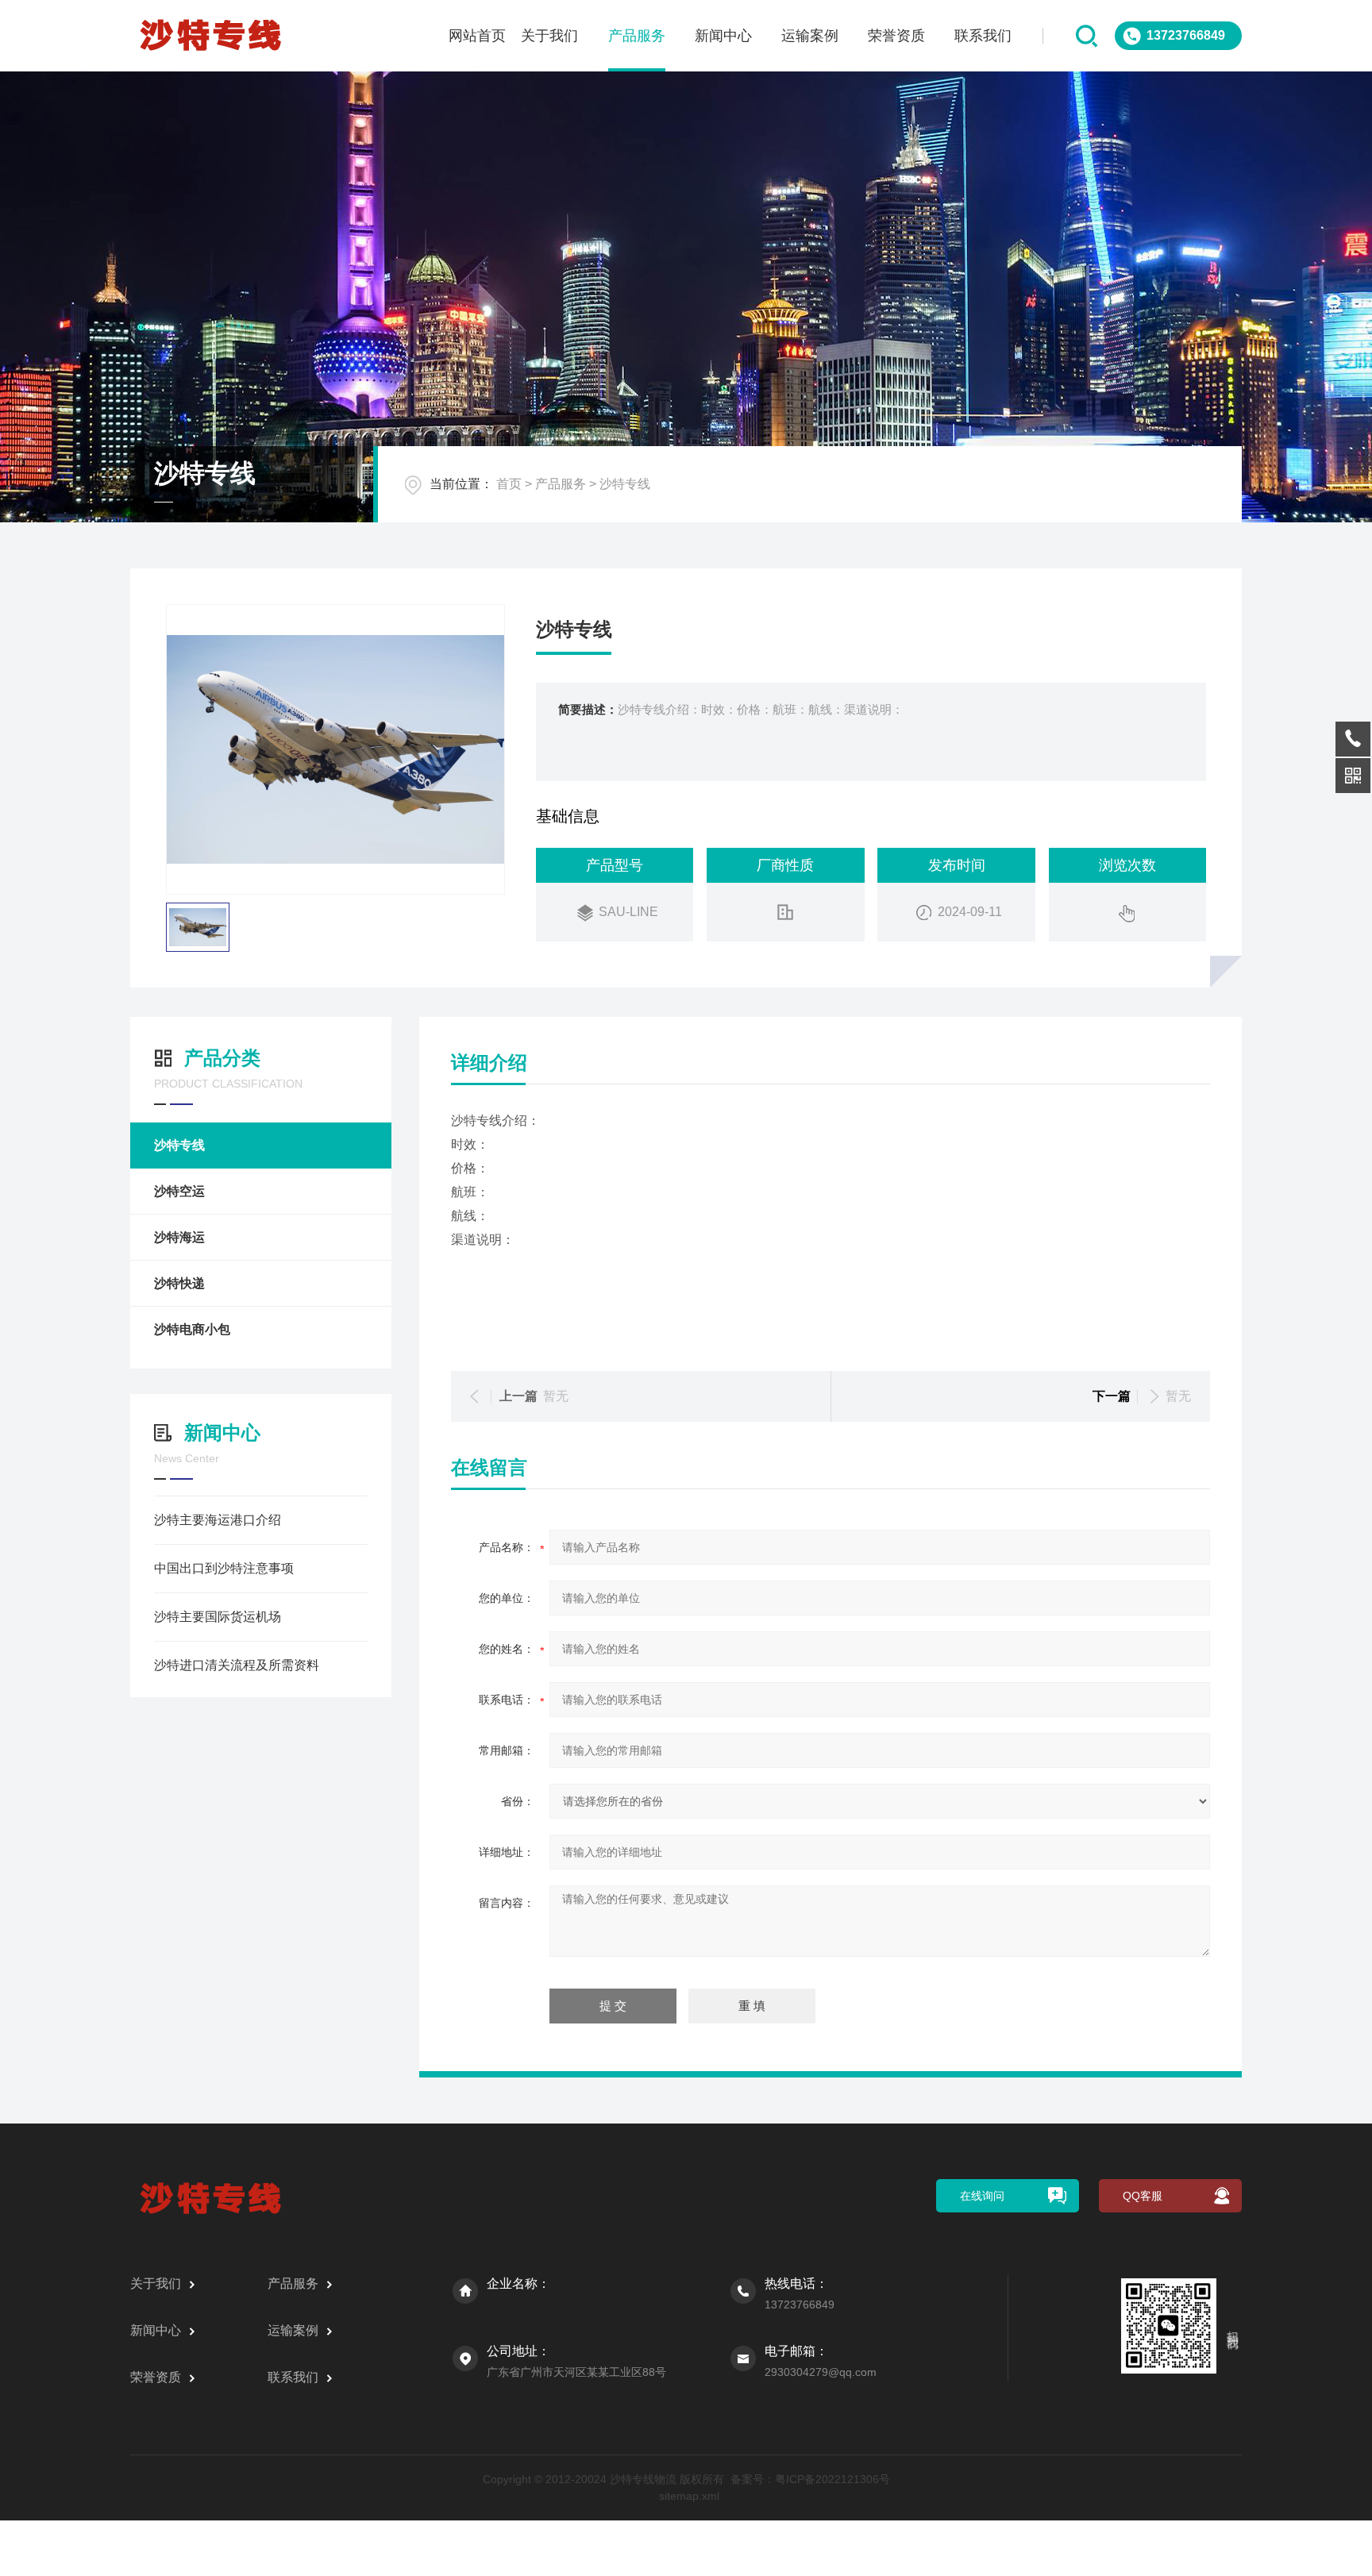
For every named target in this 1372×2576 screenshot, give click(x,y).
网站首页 (477, 36)
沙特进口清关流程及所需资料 (237, 1665)
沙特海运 (179, 1237)
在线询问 (982, 2196)
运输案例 (810, 36)
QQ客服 (1143, 2196)
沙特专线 (625, 484)
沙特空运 (179, 1191)
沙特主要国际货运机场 (218, 1617)
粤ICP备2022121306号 (832, 2479)
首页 (509, 484)
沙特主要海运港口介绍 (218, 1520)
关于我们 (549, 36)
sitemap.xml (689, 2496)
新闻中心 (723, 36)
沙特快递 (179, 1283)
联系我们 (983, 36)
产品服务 (637, 36)
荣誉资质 (896, 36)
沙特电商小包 (192, 1329)
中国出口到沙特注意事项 (224, 1568)
